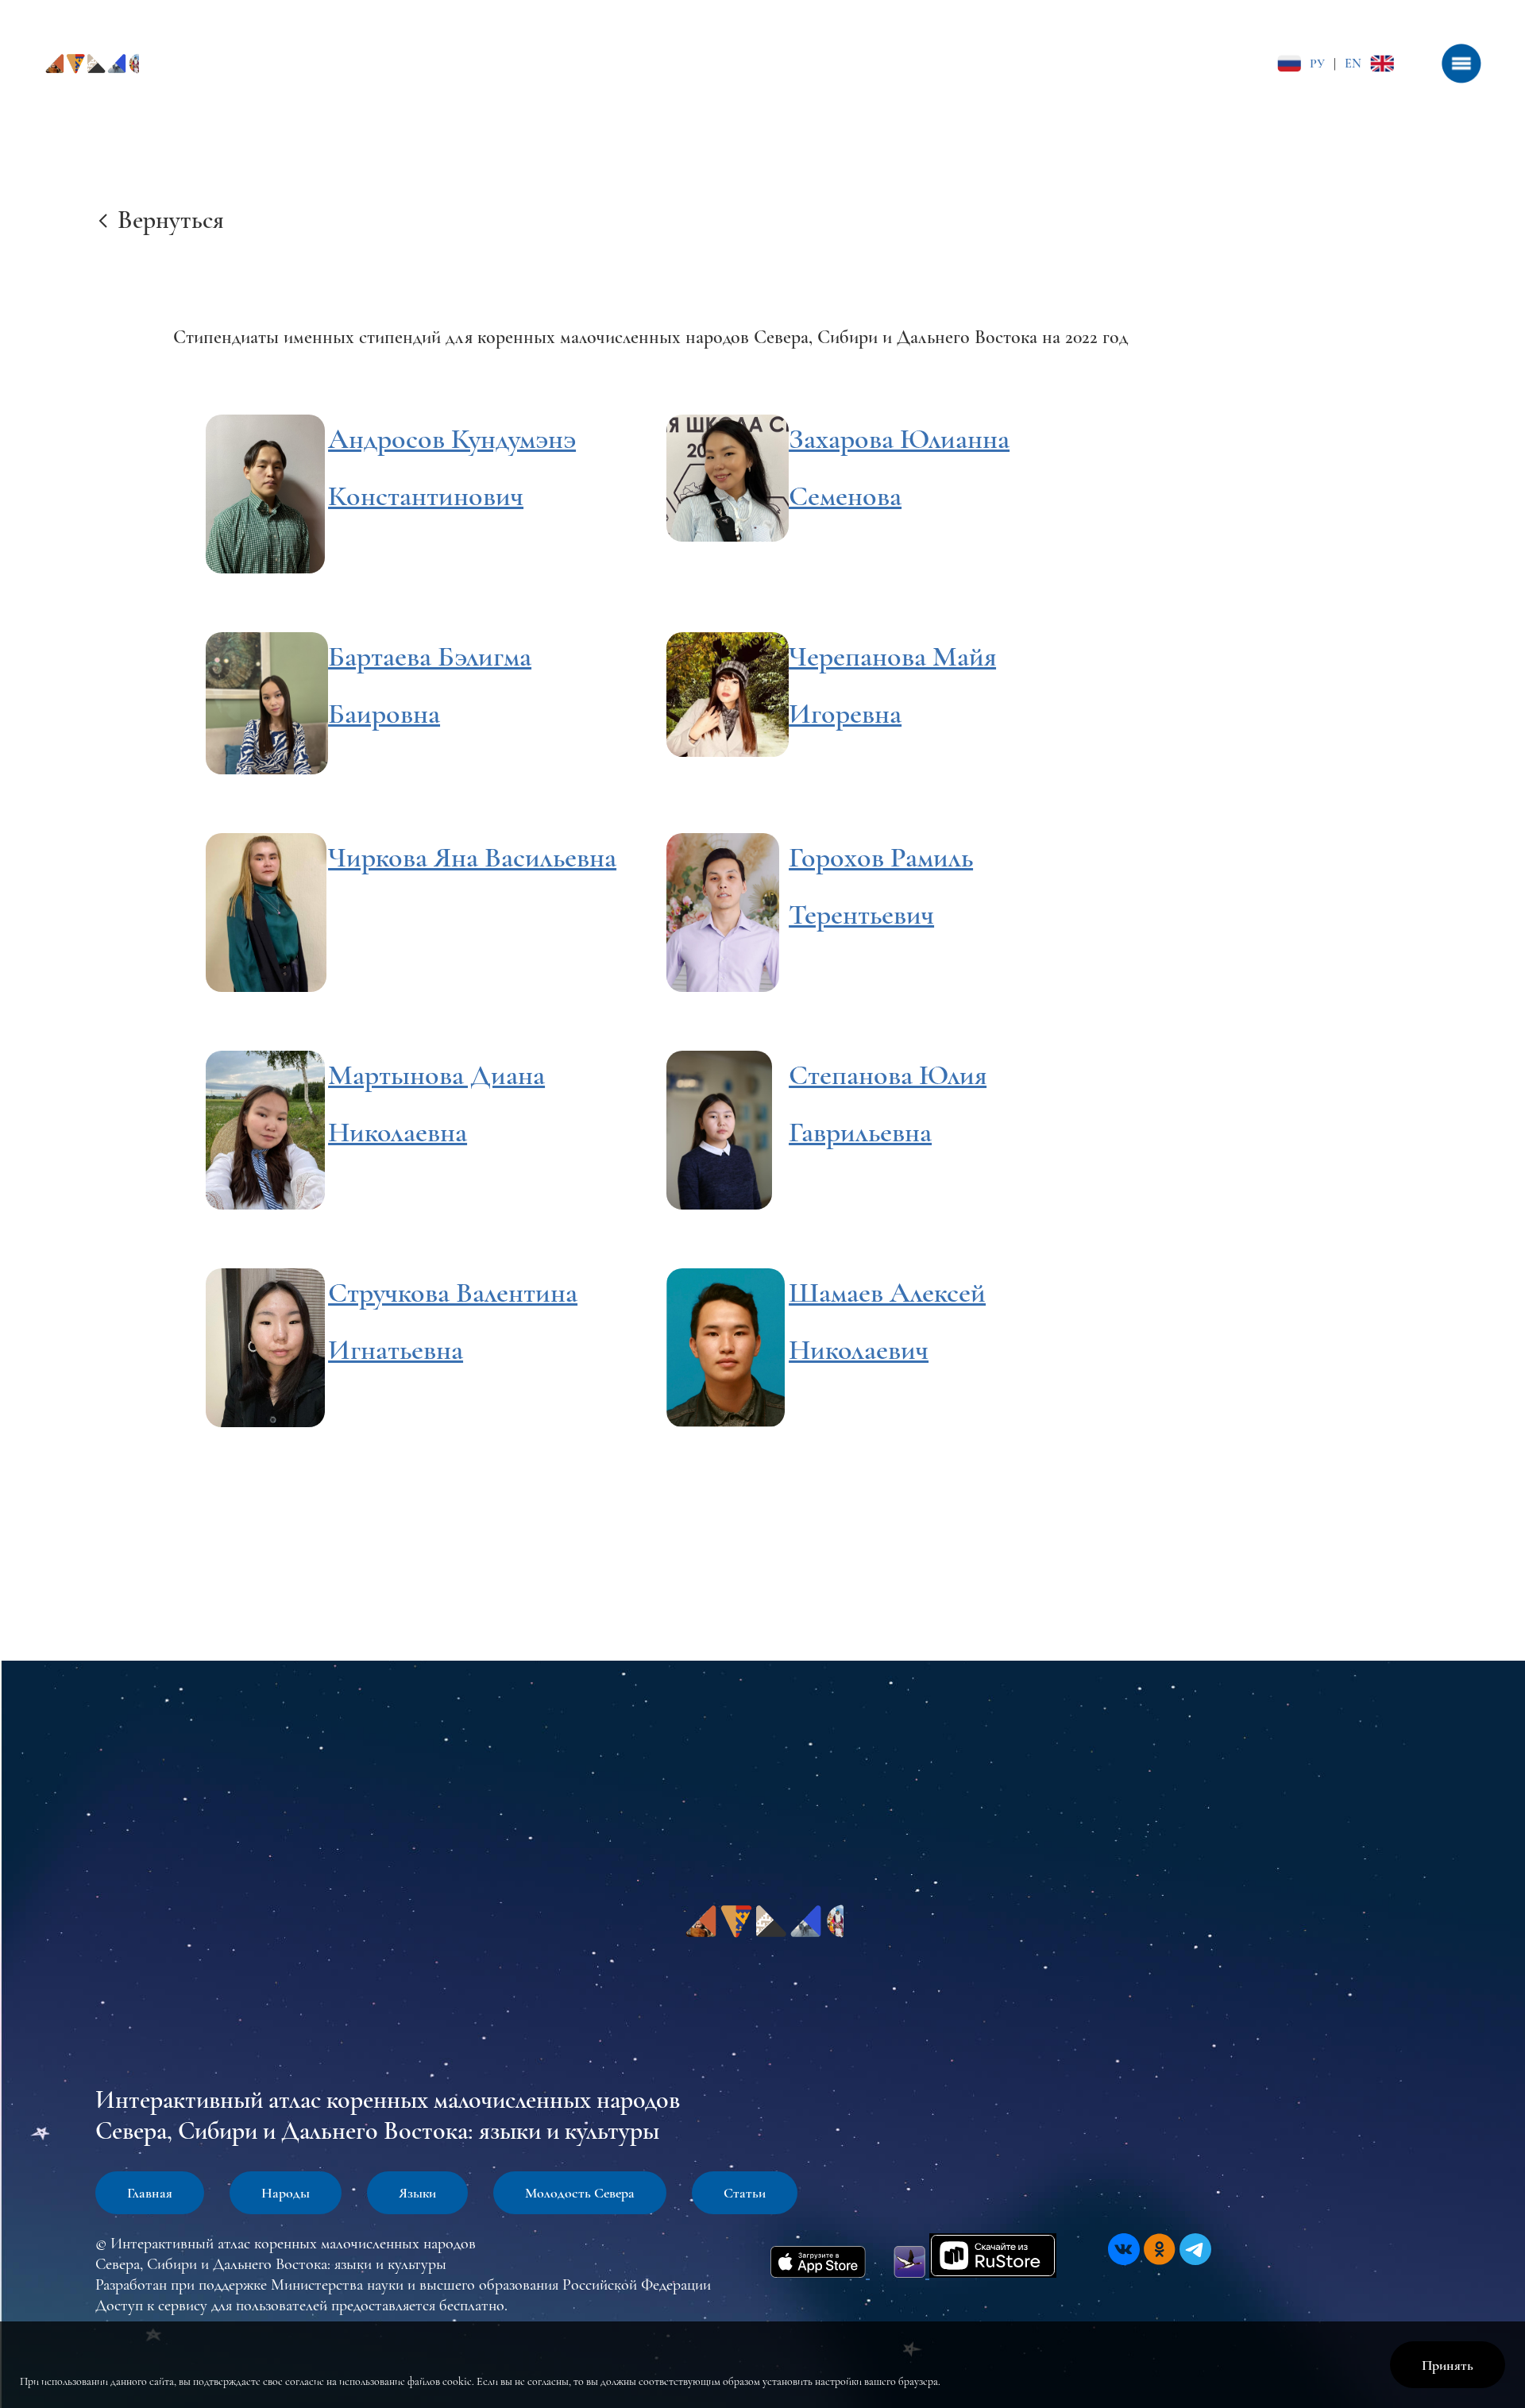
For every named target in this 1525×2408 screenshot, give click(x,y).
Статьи (745, 2193)
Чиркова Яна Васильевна (472, 857)
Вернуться (171, 220)
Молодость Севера (580, 2193)
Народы (286, 2193)
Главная (150, 2193)
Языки (417, 2193)
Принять (1448, 2365)
